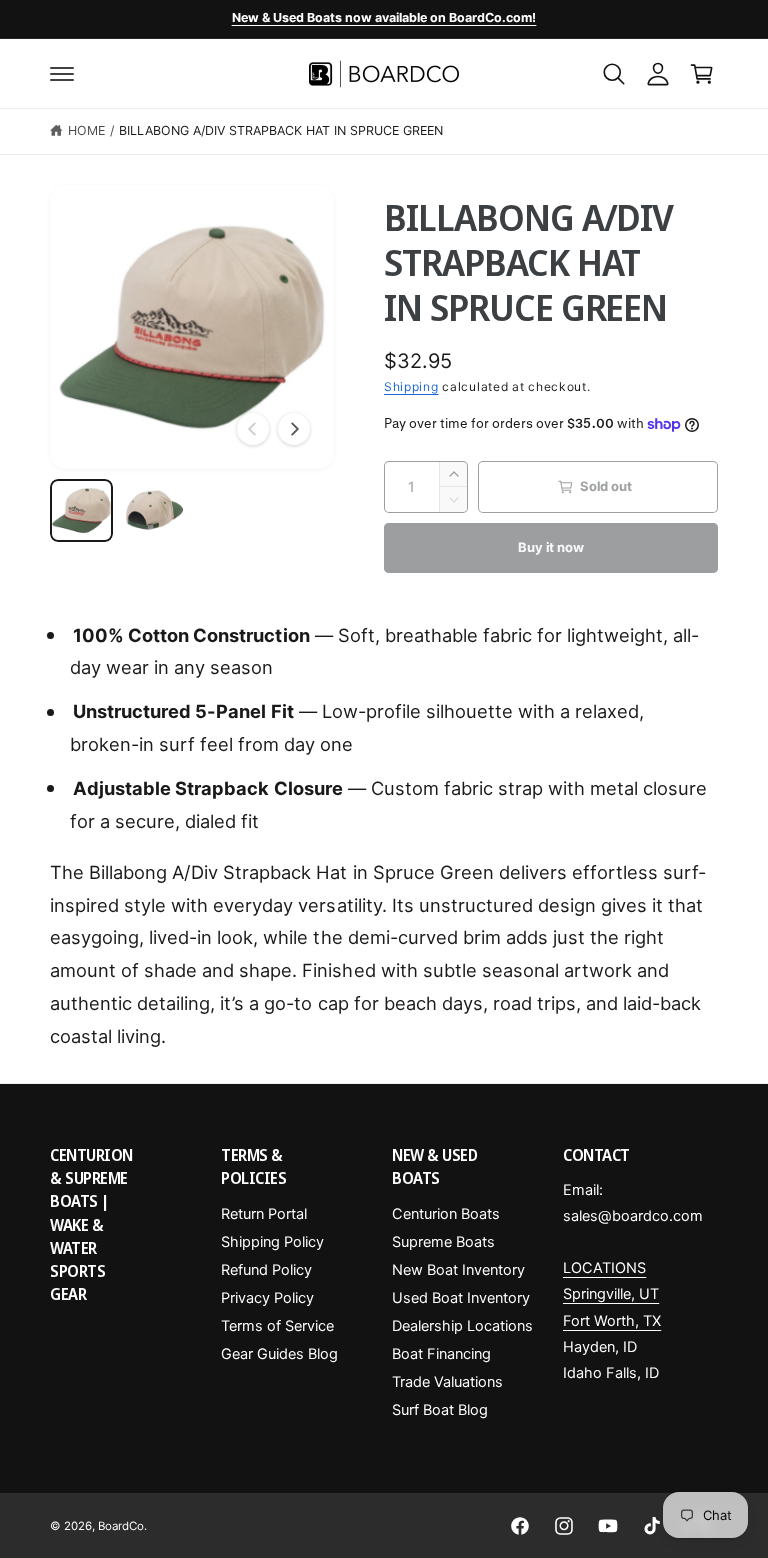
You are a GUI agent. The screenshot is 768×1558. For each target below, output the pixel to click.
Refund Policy (266, 1270)
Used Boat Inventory (461, 1298)
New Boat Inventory (458, 1270)
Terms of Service (277, 1326)
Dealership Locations (462, 1326)
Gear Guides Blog (279, 1354)
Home (86, 130)
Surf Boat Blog (440, 1410)
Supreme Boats (443, 1242)
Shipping (411, 386)
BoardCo (121, 1526)
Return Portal (264, 1214)
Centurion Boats (446, 1214)
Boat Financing (441, 1354)
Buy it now (550, 547)
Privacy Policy (267, 1298)
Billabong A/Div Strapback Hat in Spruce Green (281, 130)
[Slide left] (253, 429)
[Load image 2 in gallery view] (154, 510)
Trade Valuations (447, 1382)
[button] (62, 74)
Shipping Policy (272, 1242)
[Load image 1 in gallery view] (81, 510)
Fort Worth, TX (612, 1321)
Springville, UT (611, 1294)
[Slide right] (294, 429)
